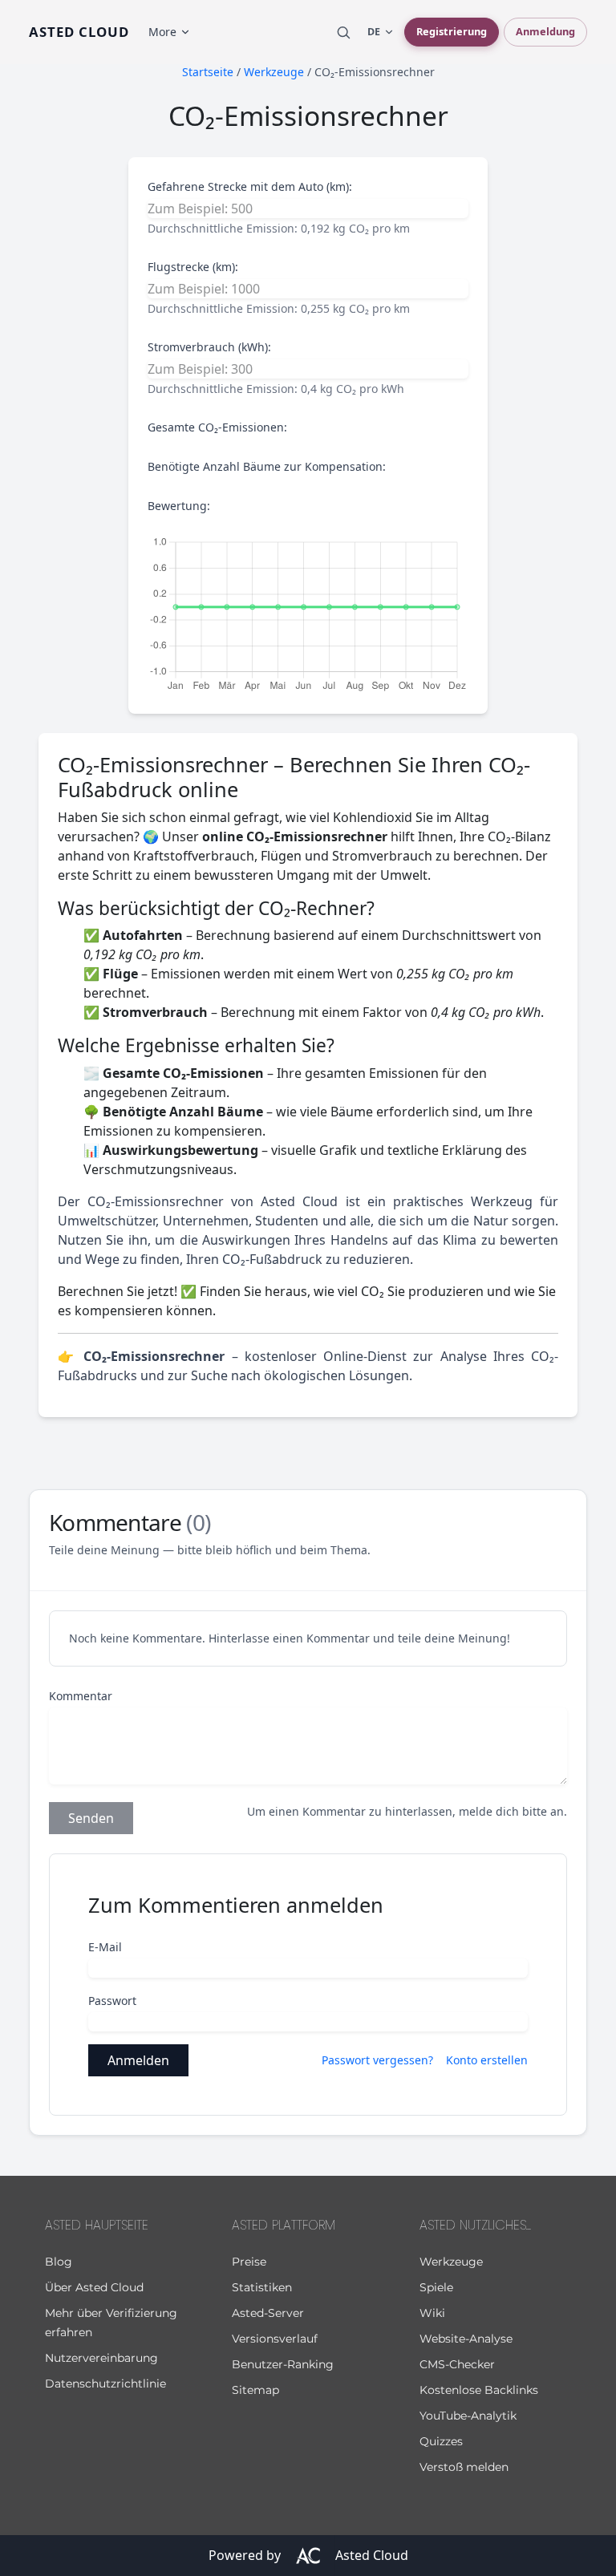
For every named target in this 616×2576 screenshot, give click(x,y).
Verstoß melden (464, 2467)
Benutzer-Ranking (283, 2364)
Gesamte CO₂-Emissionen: (217, 427)
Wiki (432, 2313)
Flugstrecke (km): (193, 267)
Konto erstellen (487, 2060)
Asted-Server (268, 2313)
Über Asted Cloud (94, 2287)
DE (374, 32)
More (162, 32)
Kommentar (81, 1696)
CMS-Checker (457, 2364)
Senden (91, 1818)
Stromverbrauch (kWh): (209, 347)
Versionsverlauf (275, 2339)
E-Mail (105, 1947)
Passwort (112, 2001)
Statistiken (262, 2287)
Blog (59, 2262)
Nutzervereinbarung (101, 2358)
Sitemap (255, 2390)
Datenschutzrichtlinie (105, 2384)
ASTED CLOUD (79, 32)
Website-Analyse (466, 2339)
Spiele (436, 2287)
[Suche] (343, 32)
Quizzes (441, 2441)
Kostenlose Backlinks (479, 2390)
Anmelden (138, 2060)
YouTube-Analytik (468, 2416)
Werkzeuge (451, 2262)
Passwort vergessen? (377, 2060)
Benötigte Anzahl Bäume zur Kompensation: (267, 466)
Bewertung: (179, 506)
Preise (249, 2262)
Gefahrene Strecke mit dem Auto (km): (250, 186)
